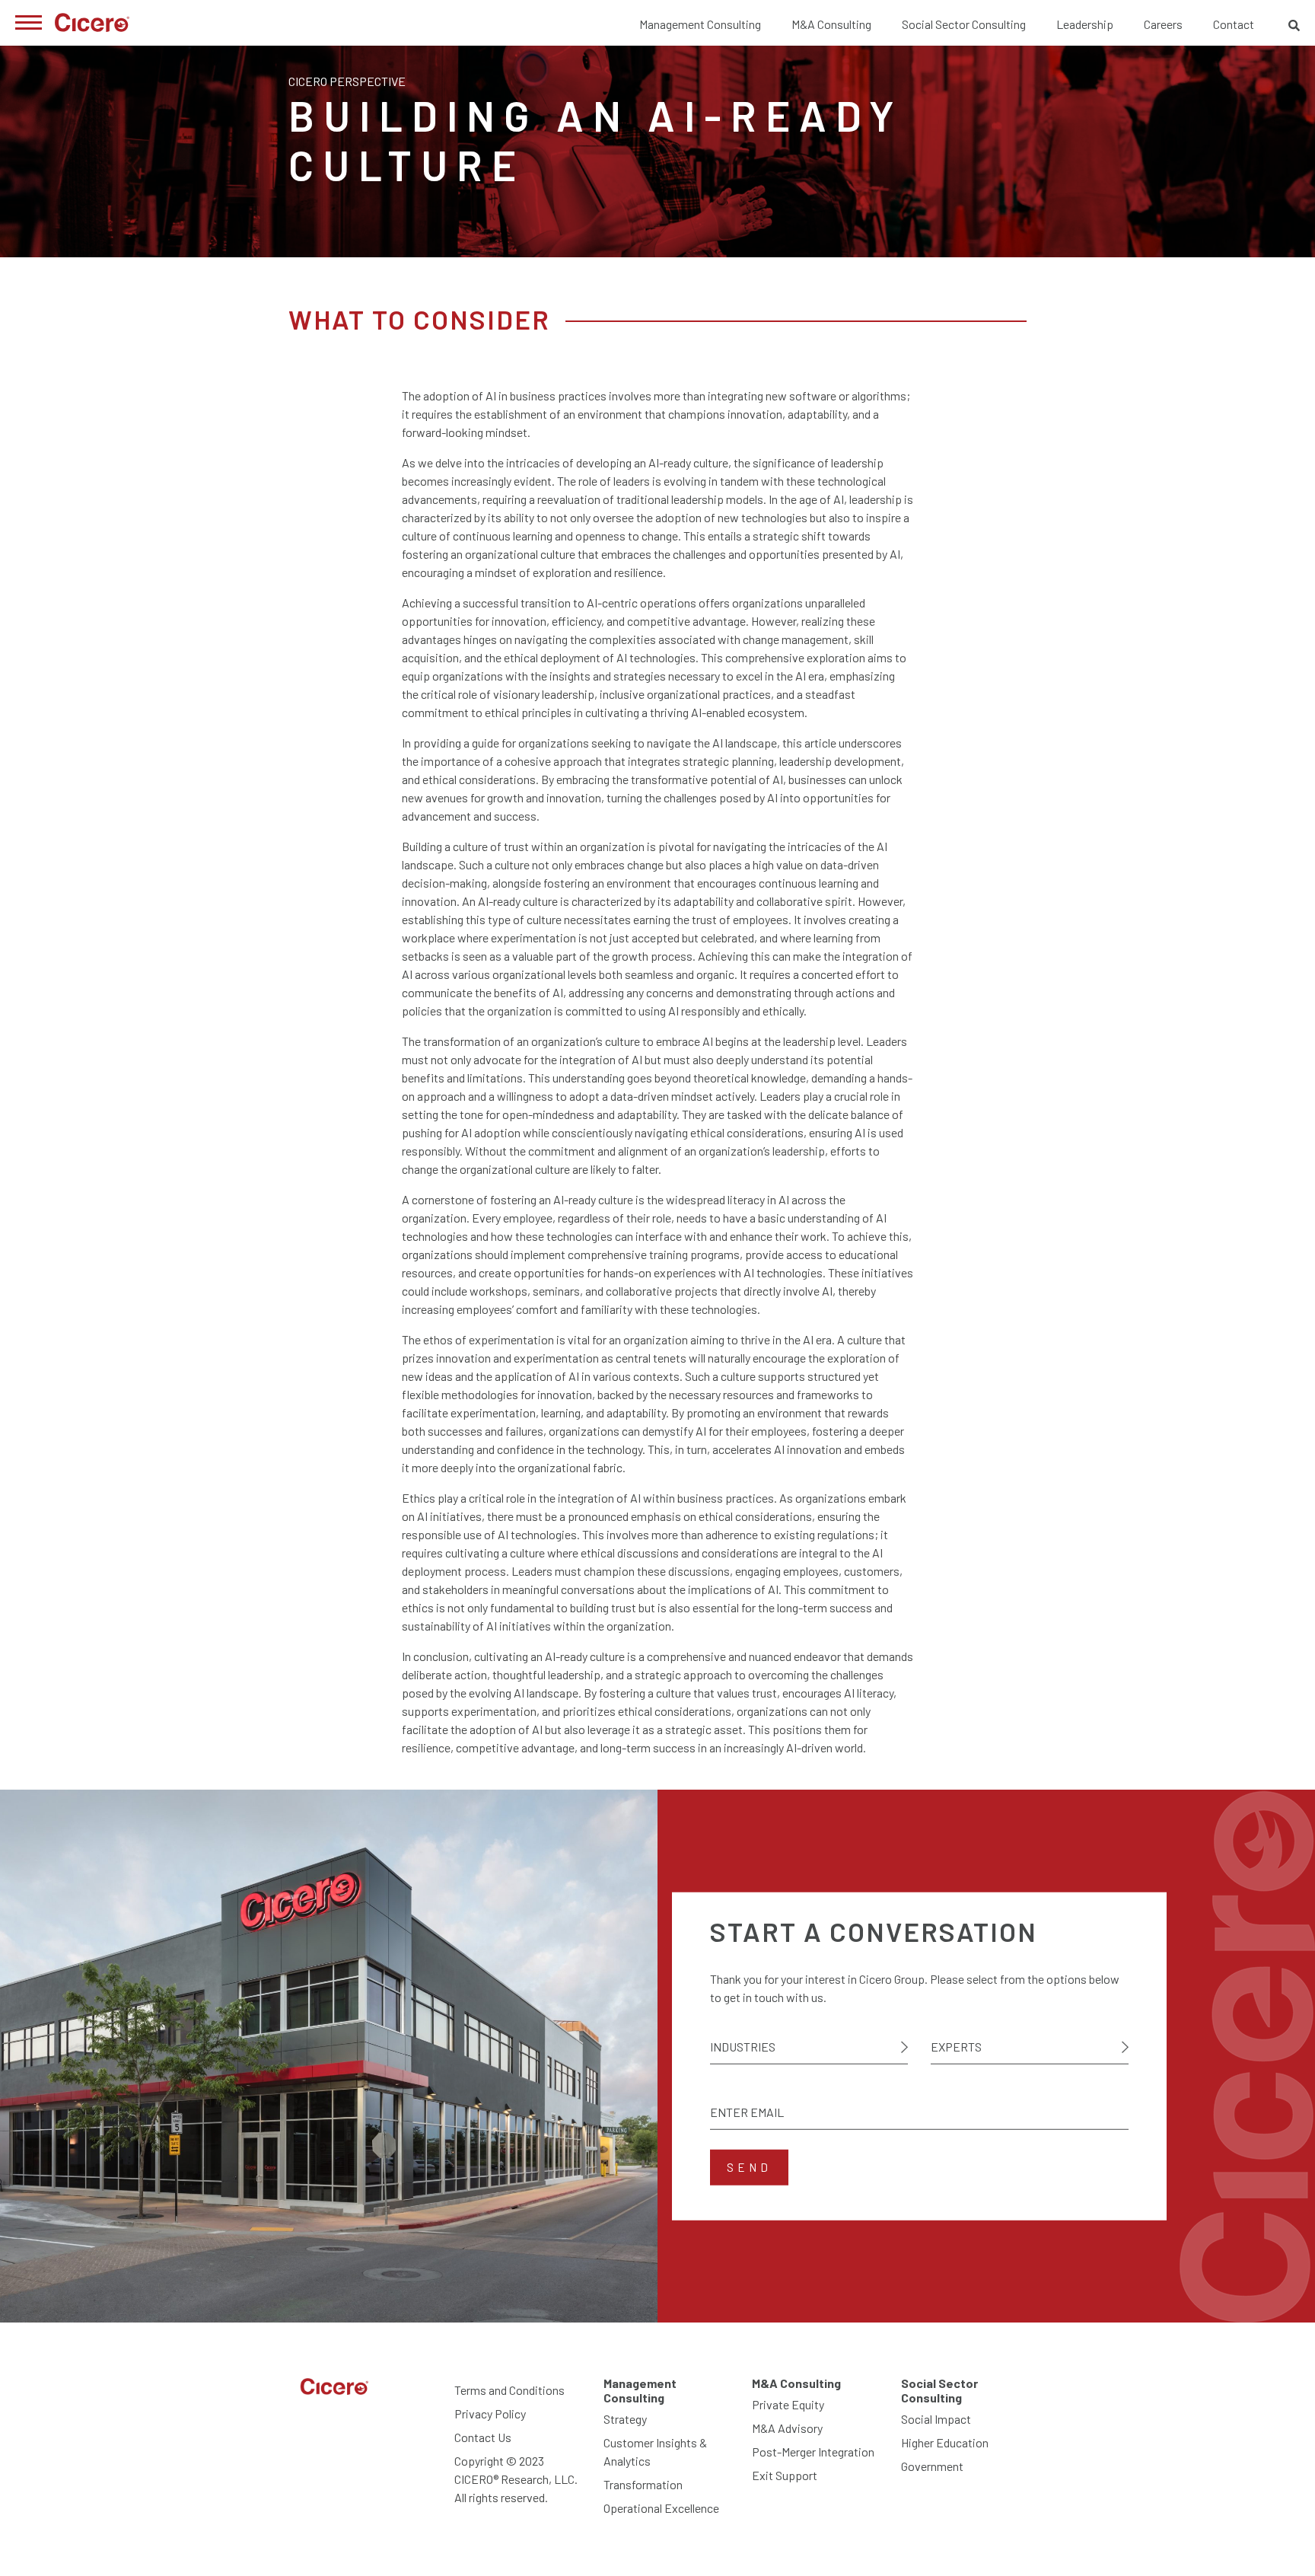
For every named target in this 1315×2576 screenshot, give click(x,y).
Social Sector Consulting (964, 24)
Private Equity (788, 2404)
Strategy (625, 2419)
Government (932, 2466)
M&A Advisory (787, 2428)
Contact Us (483, 2437)
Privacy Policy (490, 2413)
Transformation (643, 2484)
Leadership (1085, 24)
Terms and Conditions (509, 2390)
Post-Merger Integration (813, 2452)
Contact (1234, 24)
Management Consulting (700, 24)
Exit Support (785, 2475)
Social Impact (936, 2419)
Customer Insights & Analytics (655, 2452)
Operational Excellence (661, 2508)
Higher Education (945, 2442)
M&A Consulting (831, 24)
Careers (1163, 24)
